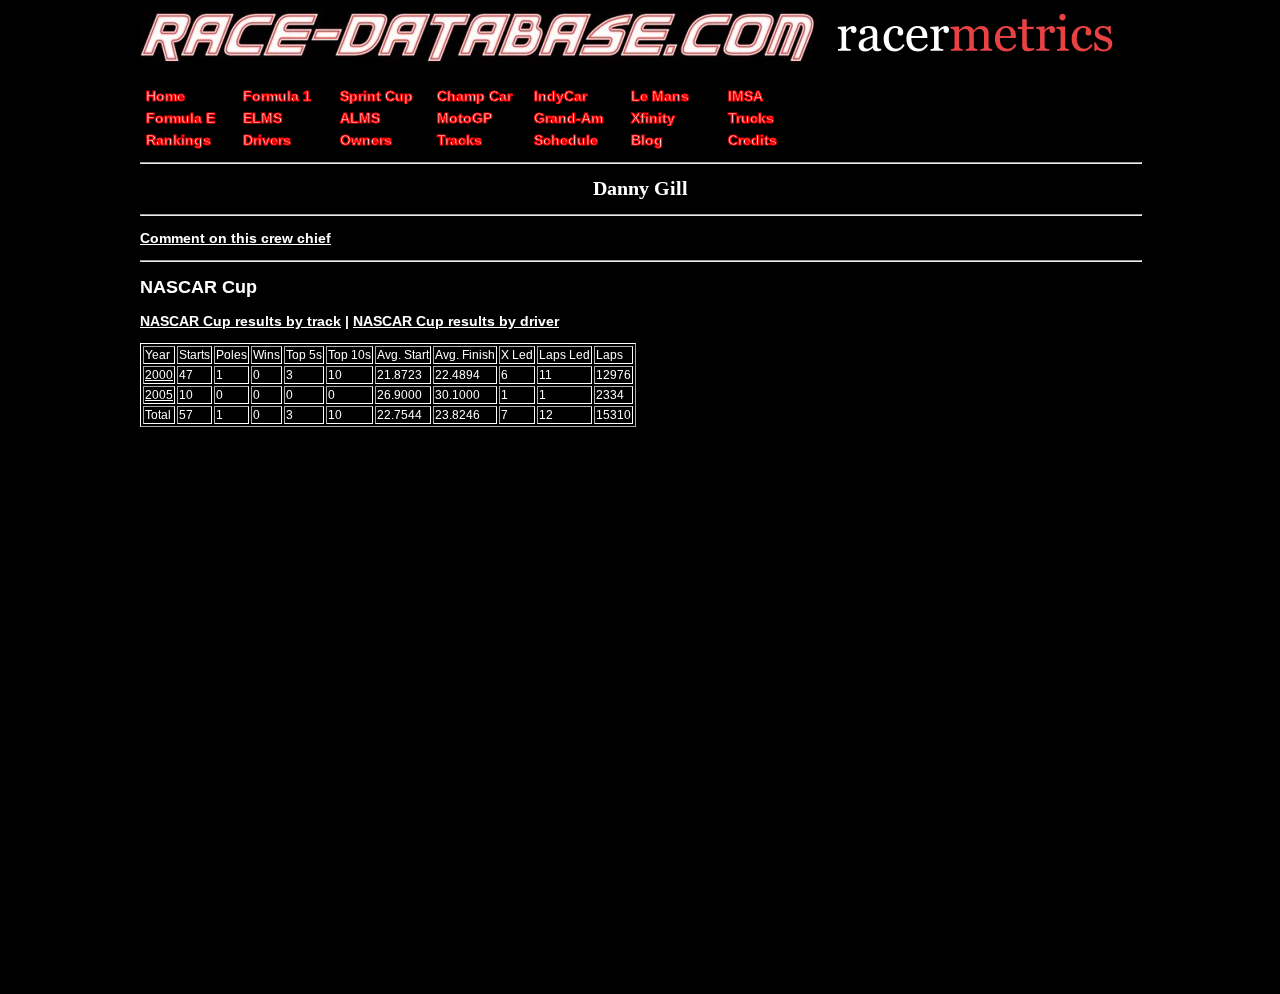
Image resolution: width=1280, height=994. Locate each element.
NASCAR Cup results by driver (456, 321)
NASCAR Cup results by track (240, 321)
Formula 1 (277, 96)
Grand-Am (568, 118)
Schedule (566, 140)
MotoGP (464, 118)
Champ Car (474, 96)
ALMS (360, 118)
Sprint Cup (376, 96)
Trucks (751, 118)
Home (165, 96)
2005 (159, 395)
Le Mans (660, 96)
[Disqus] (640, 719)
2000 (159, 375)
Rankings (178, 140)
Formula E (180, 118)
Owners (366, 140)
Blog (647, 140)
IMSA (745, 96)
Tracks (459, 140)
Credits (752, 140)
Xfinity (653, 118)
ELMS (262, 118)
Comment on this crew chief (235, 238)
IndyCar (560, 96)
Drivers (267, 140)
